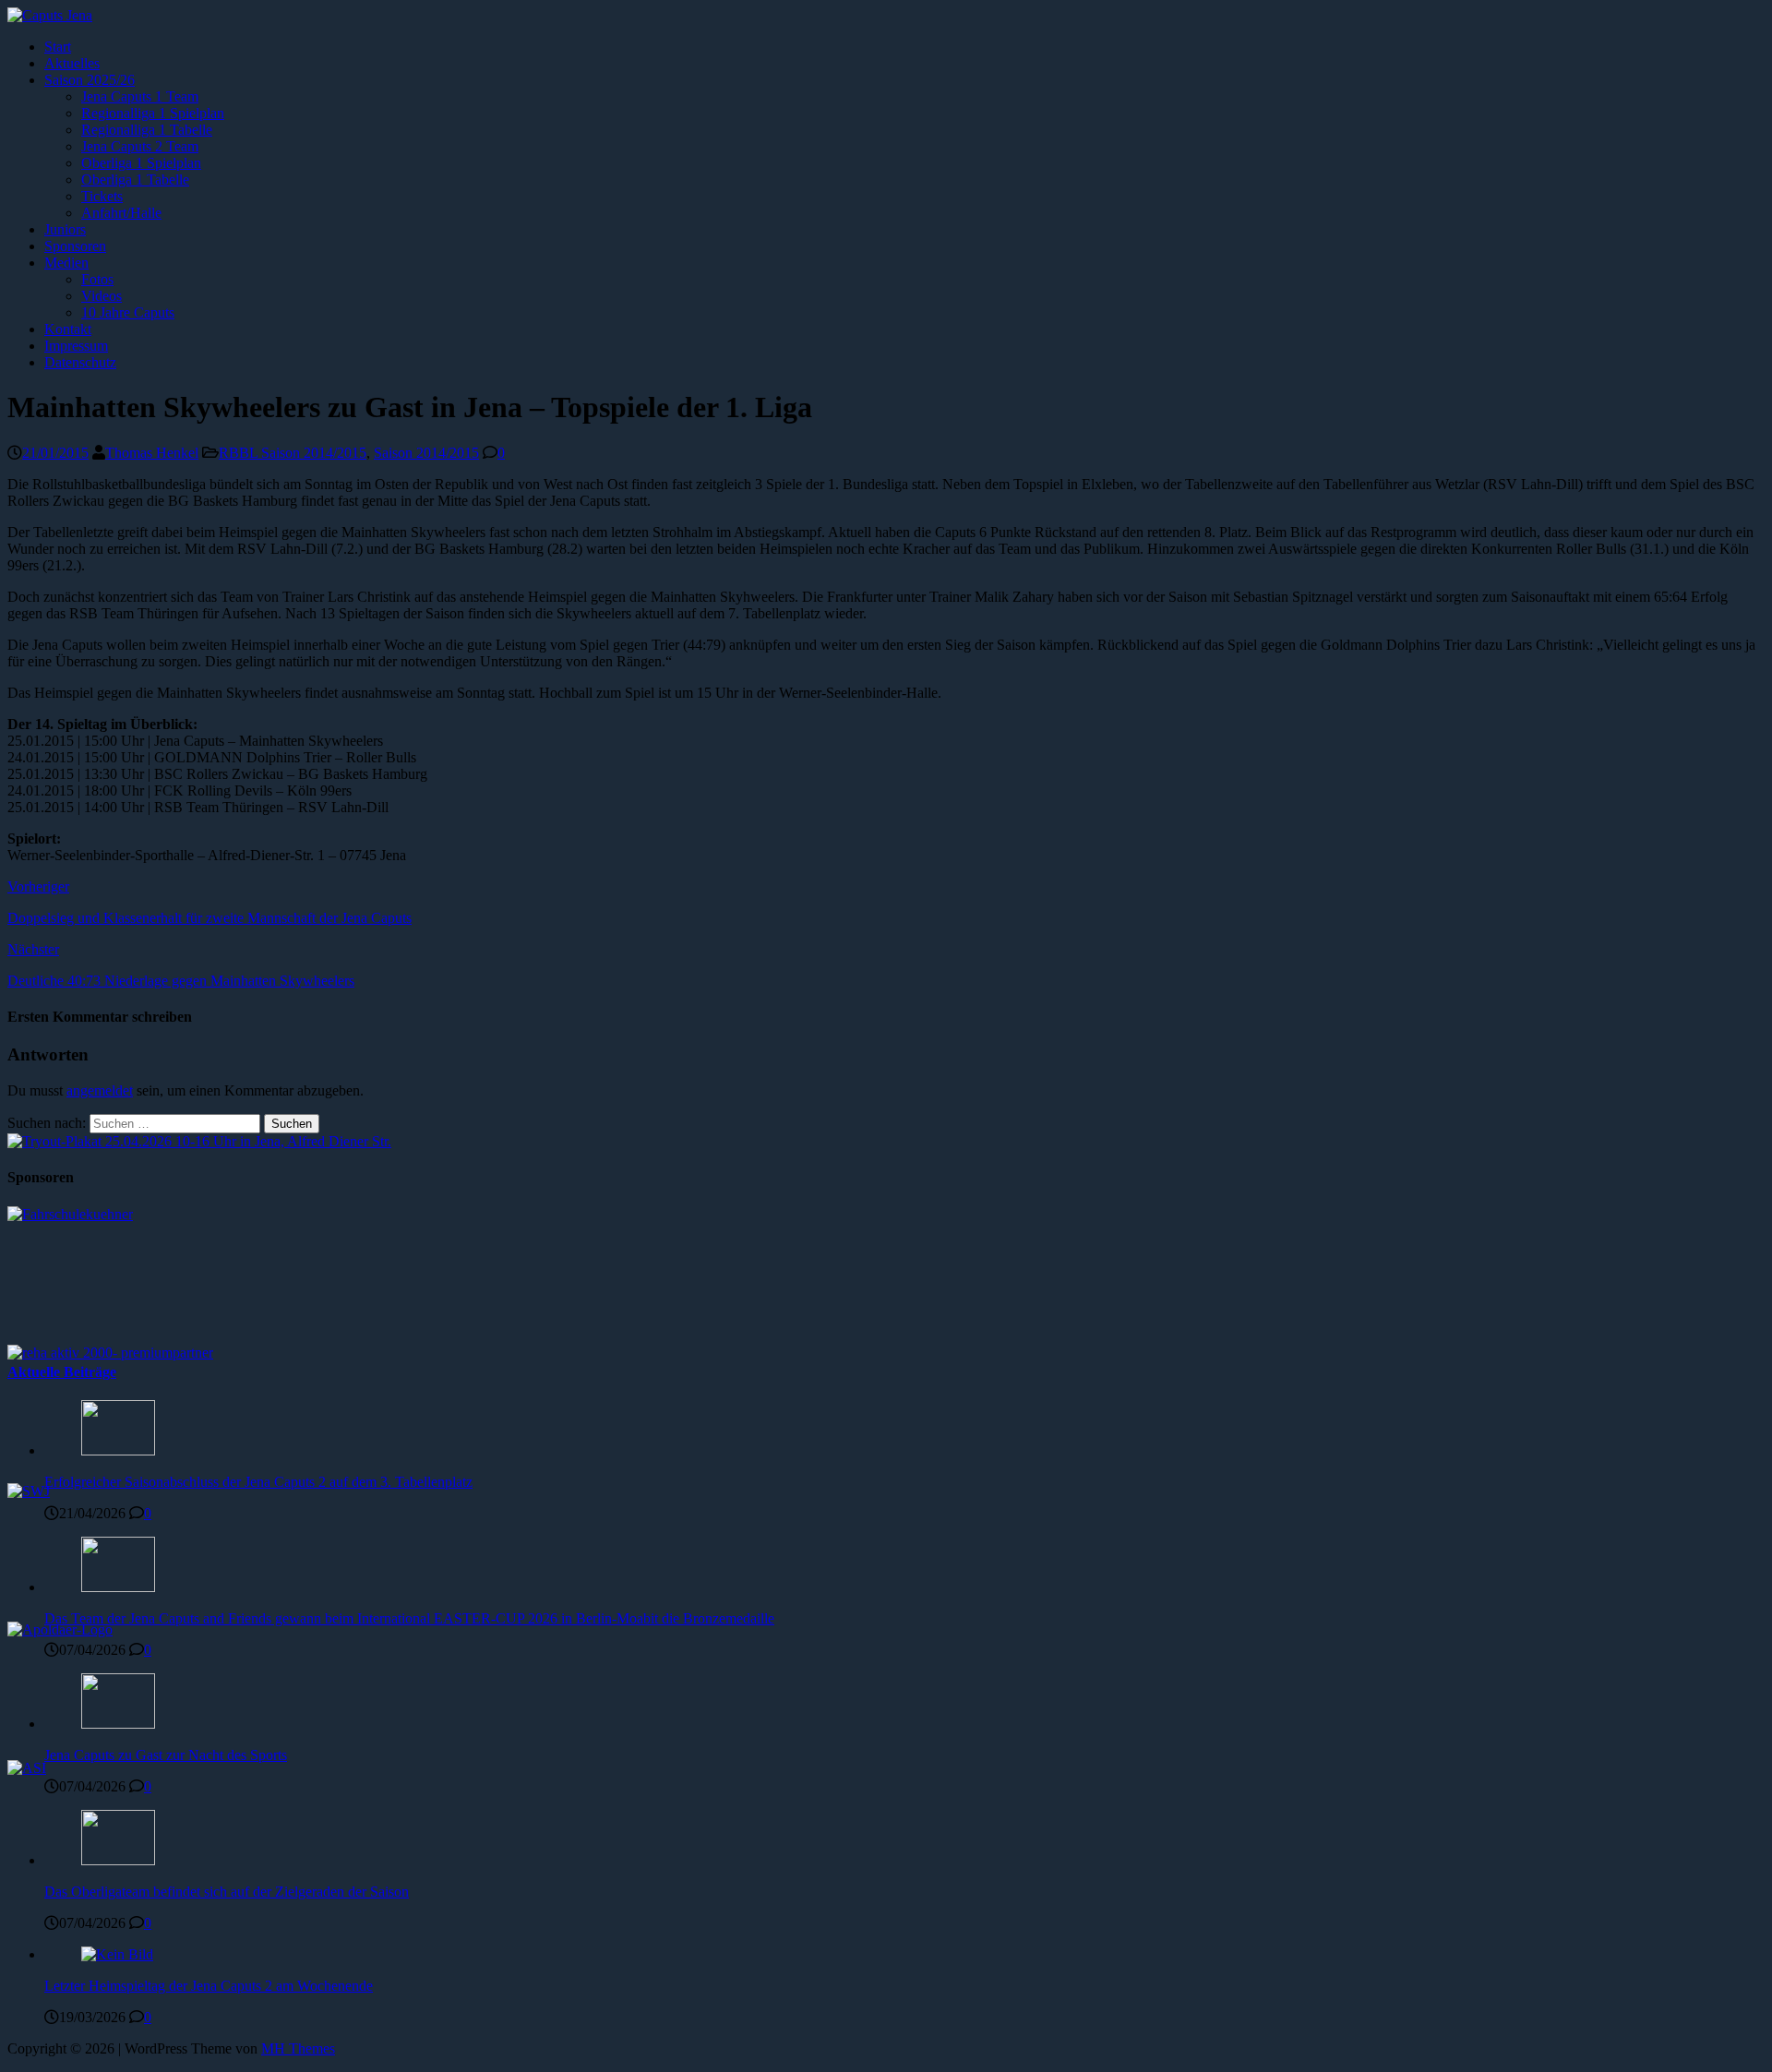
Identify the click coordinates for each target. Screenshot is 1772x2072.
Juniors (65, 229)
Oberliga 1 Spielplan (141, 163)
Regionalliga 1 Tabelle (147, 130)
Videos (102, 296)
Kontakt (68, 329)
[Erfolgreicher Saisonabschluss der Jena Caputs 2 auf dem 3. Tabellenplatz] (118, 1450)
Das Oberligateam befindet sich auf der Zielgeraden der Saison (227, 1892)
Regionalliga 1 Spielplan (153, 113)
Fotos (97, 279)
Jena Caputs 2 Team (140, 146)
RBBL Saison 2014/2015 (293, 453)
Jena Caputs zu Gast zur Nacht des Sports (166, 1755)
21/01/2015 (55, 453)
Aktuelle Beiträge (62, 1372)
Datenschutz (80, 362)
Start (58, 47)
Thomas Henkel (152, 453)
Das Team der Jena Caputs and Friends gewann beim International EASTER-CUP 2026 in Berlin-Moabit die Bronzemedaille (409, 1618)
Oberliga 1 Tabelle (135, 180)
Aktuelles (72, 63)
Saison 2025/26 (90, 80)
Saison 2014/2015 (426, 453)
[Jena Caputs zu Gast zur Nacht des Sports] (118, 1724)
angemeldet (100, 1090)
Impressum (76, 346)
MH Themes (298, 2048)
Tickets (102, 196)
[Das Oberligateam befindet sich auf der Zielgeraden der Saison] (118, 1860)
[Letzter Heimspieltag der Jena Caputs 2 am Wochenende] (117, 1954)
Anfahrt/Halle (121, 213)
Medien (66, 263)
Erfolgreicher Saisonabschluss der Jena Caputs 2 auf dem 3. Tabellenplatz (258, 1482)
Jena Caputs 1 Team (140, 96)
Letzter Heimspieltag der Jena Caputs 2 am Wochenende (209, 1986)
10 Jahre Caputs (128, 312)
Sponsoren (75, 246)
